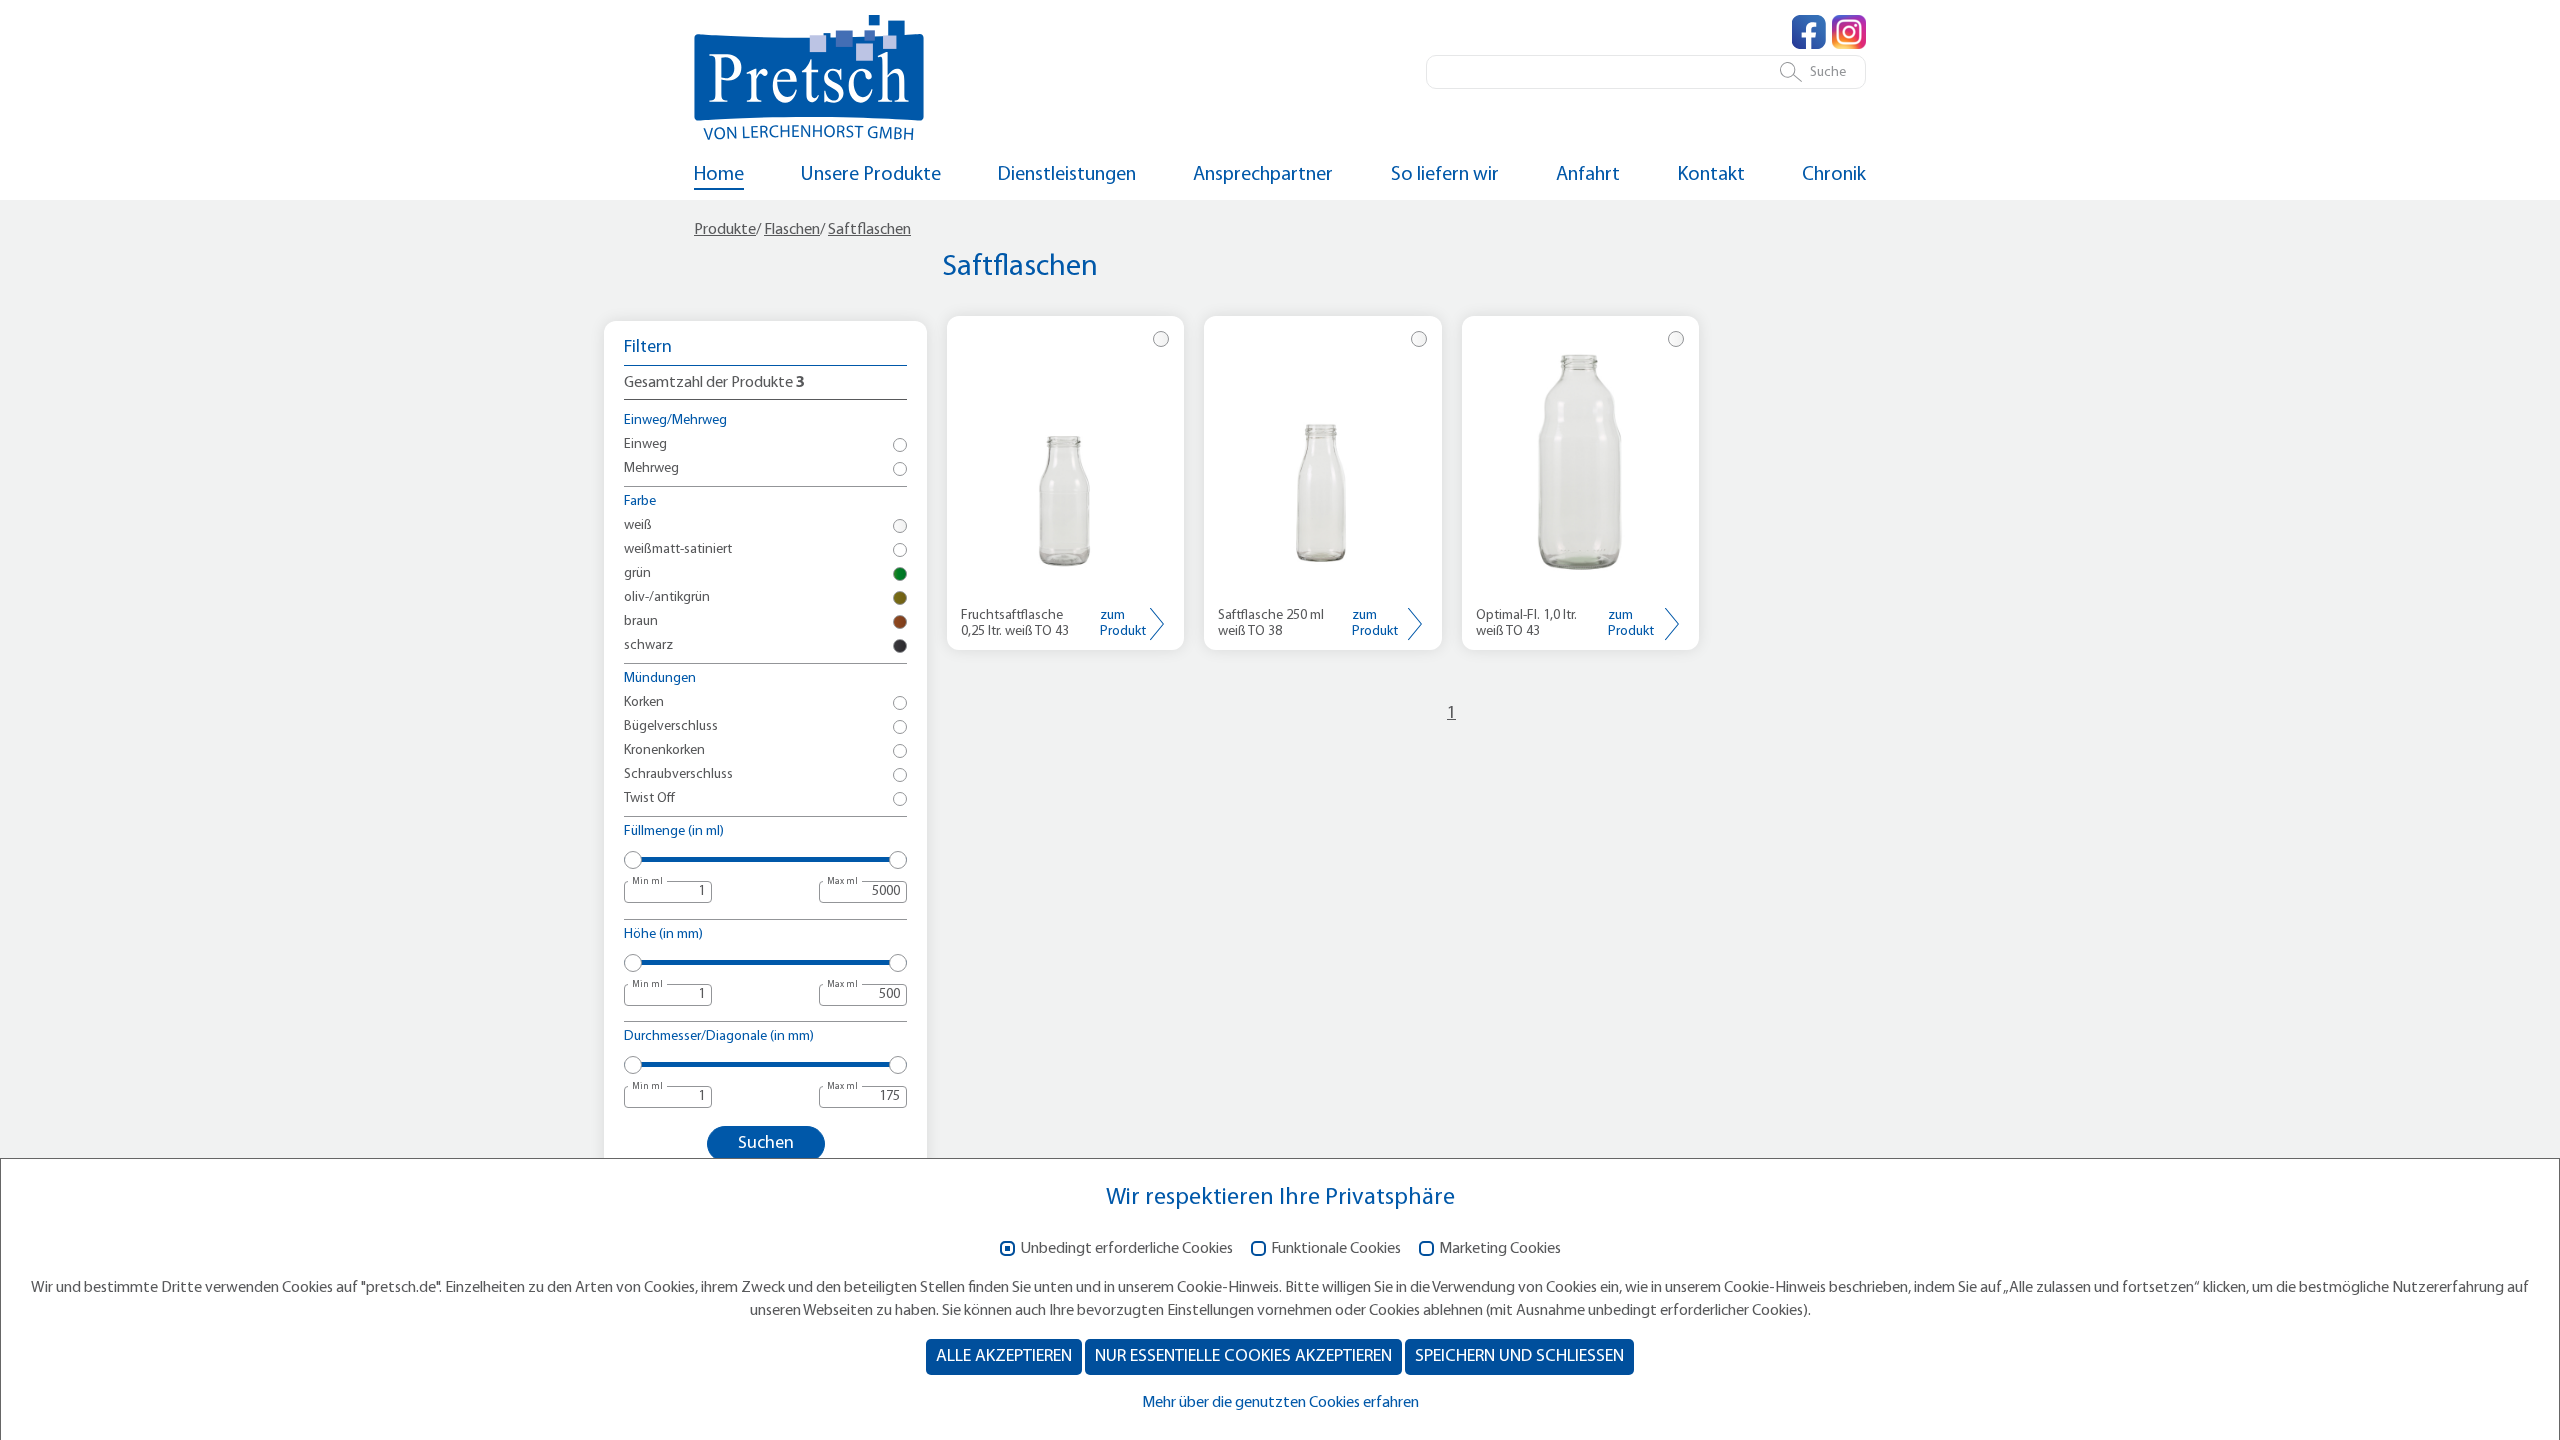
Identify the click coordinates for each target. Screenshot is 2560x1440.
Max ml (842, 881)
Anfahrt (1588, 175)
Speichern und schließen (1519, 1356)
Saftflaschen (869, 230)
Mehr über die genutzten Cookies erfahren (1280, 1403)
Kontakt (1711, 175)
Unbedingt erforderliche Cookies (1126, 1249)
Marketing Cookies (1500, 1249)
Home (719, 175)
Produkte (725, 230)
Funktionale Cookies (1336, 1249)
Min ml (647, 881)
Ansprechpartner (1263, 175)
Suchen (766, 1143)
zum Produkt (1123, 623)
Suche (1828, 72)
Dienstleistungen (1067, 175)
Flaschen (792, 230)
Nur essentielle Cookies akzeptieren (1243, 1356)
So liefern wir (1445, 175)
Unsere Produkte (871, 175)
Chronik (1834, 175)
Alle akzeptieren (1004, 1356)
